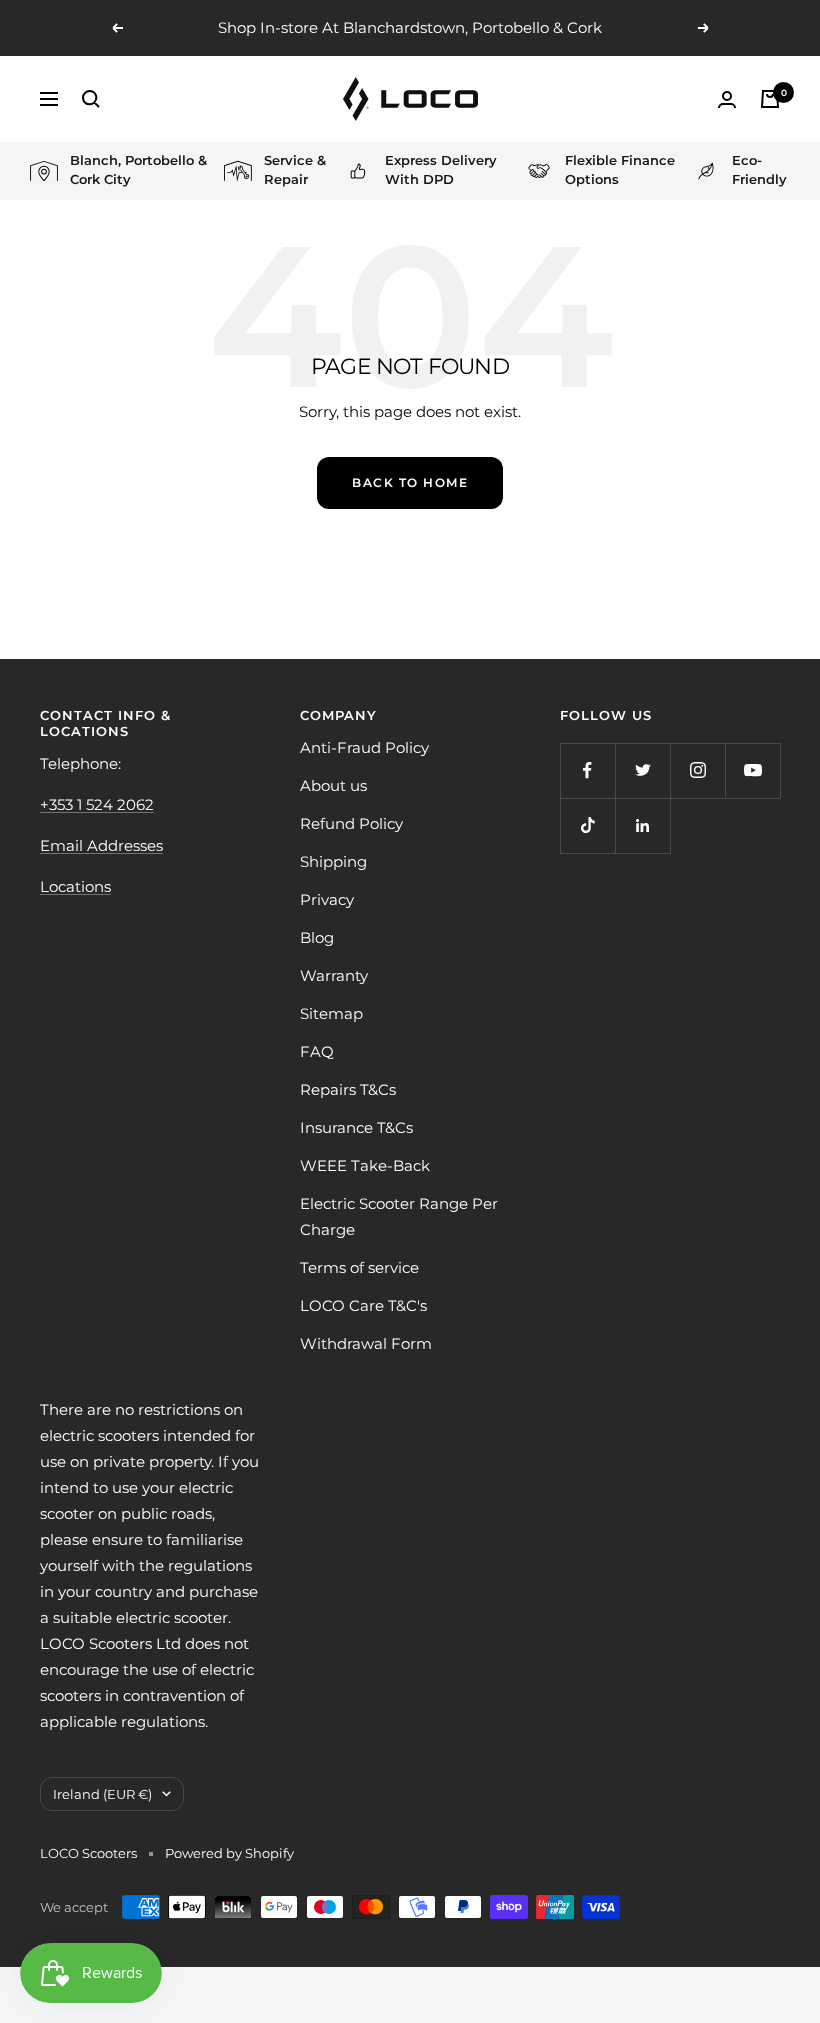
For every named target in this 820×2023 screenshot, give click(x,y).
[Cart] (770, 99)
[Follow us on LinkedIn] (642, 825)
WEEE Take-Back (365, 1165)
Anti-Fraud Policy (364, 747)
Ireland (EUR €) (102, 1794)
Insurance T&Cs (356, 1127)
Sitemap (331, 1013)
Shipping (333, 861)
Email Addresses (101, 845)
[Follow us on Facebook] (587, 770)
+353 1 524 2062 (97, 804)
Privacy (327, 899)
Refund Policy (351, 823)
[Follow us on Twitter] (642, 770)
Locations (75, 886)
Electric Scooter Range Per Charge (399, 1216)
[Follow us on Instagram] (697, 770)
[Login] (727, 99)
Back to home (410, 482)
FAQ (317, 1051)
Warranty (334, 975)
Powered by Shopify (229, 1853)
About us (333, 785)
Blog (317, 937)
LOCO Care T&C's (363, 1305)
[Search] (91, 99)
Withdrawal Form (366, 1343)
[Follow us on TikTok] (587, 825)
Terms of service (359, 1267)
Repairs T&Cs (348, 1089)
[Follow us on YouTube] (752, 770)
